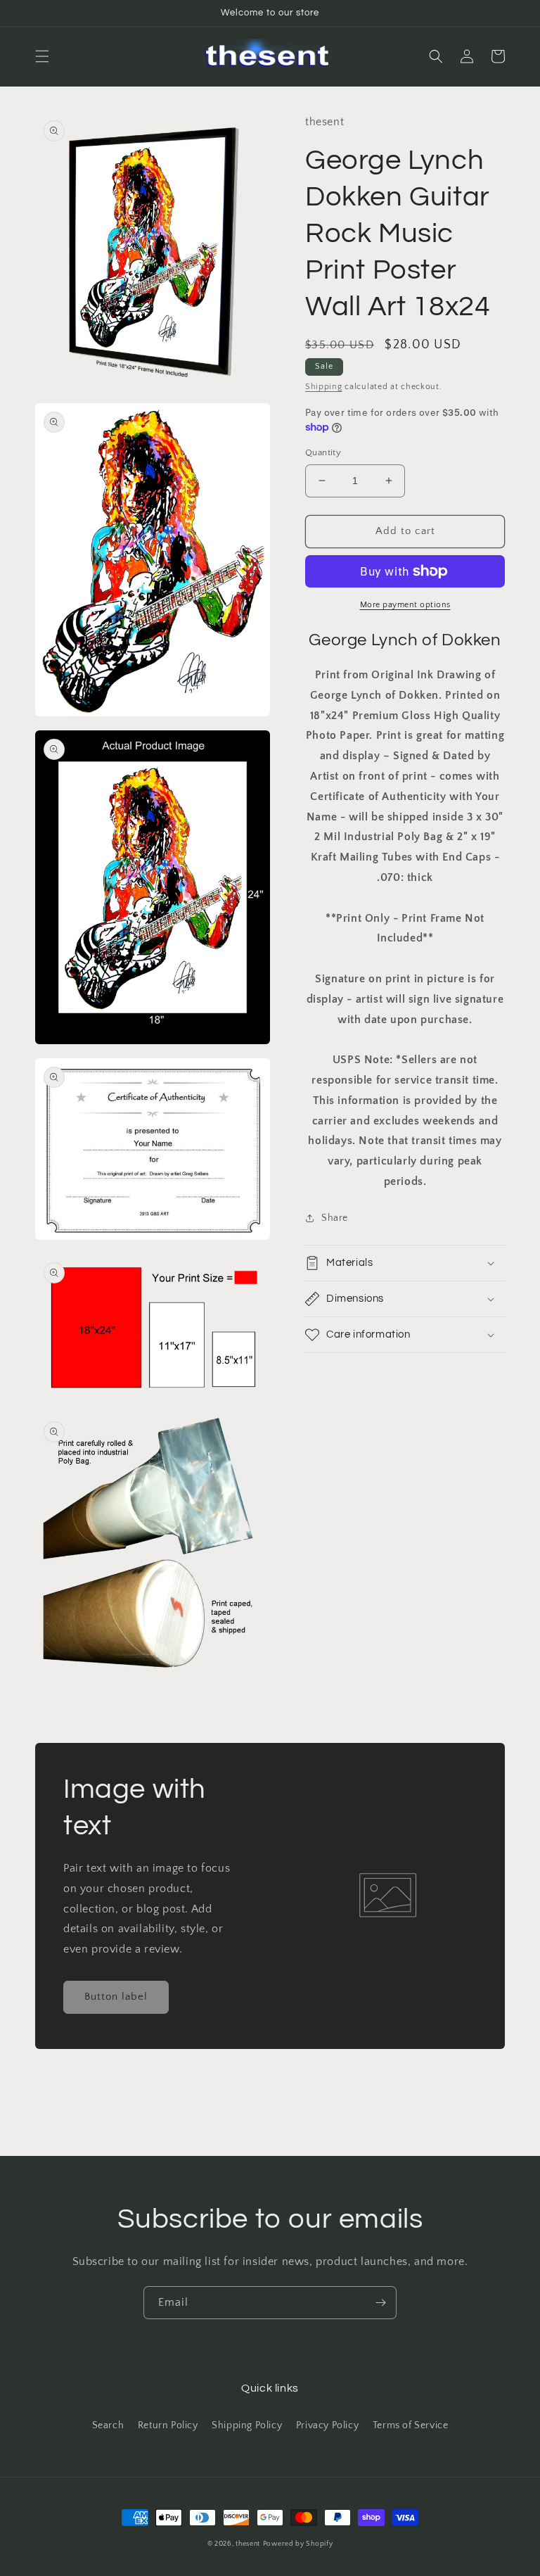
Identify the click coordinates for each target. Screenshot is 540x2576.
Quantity (323, 452)
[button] (42, 56)
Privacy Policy (327, 2425)
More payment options (405, 605)
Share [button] (335, 1218)
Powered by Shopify (298, 2544)
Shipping (324, 387)
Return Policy (168, 2425)
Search (108, 2425)
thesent (248, 2544)
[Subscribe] (380, 2303)
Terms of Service (411, 2425)
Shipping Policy (247, 2425)
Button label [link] (116, 1997)
